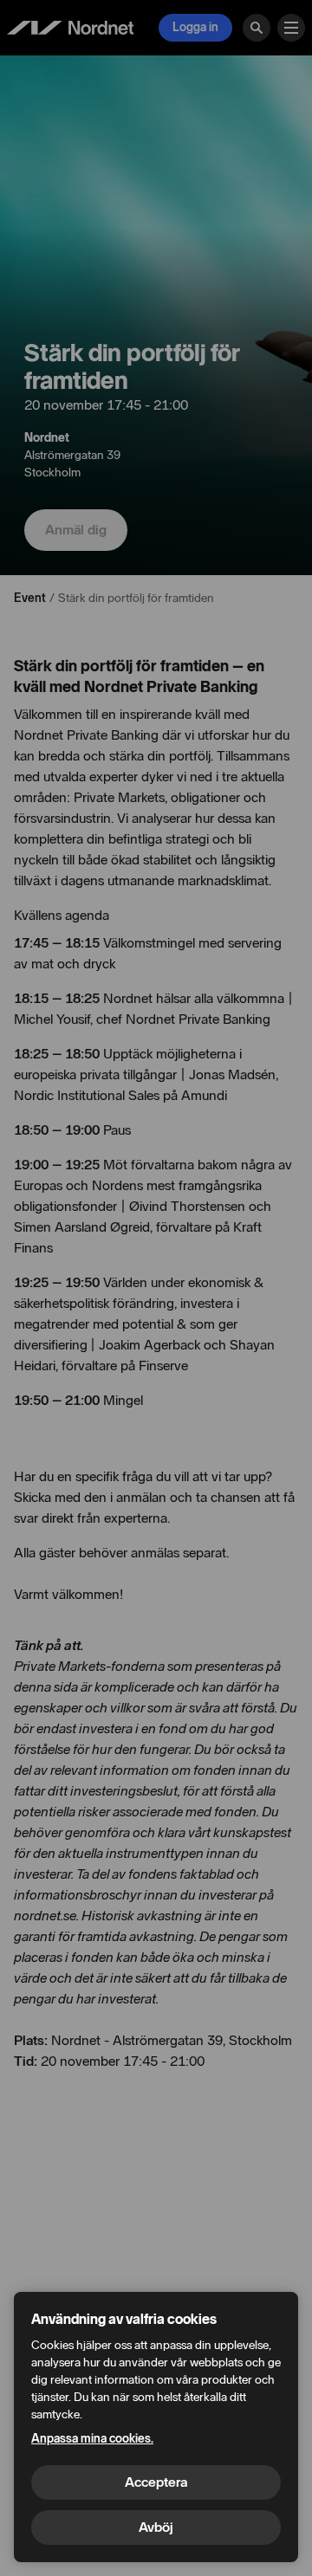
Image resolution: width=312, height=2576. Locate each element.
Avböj (156, 2527)
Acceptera (156, 2482)
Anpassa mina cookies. (92, 2439)
